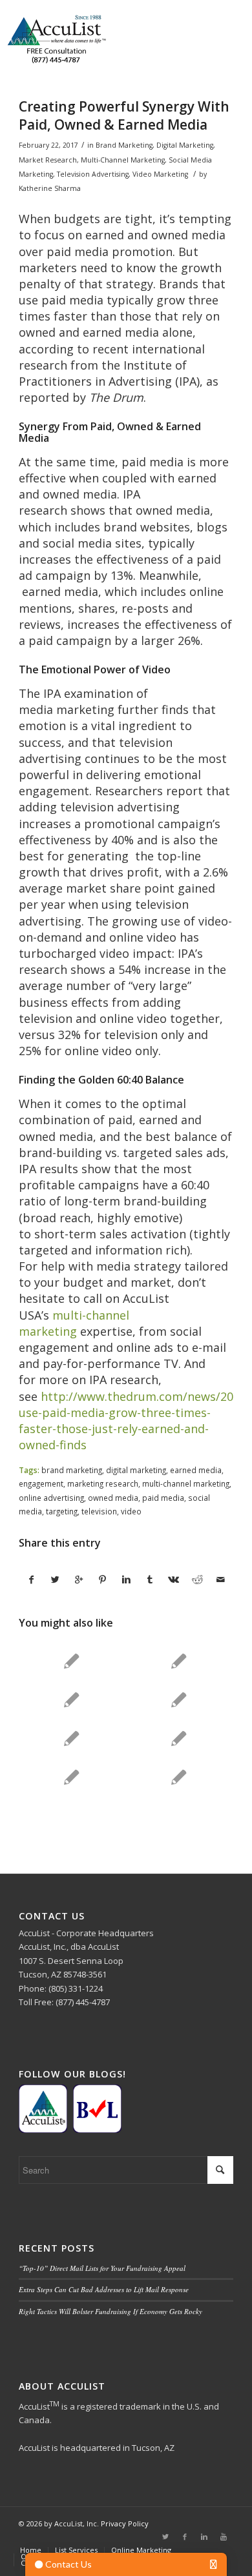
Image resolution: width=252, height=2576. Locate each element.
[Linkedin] (204, 2537)
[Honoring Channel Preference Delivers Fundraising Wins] (71, 1738)
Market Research (48, 160)
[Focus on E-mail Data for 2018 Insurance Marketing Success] (71, 1777)
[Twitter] (165, 2537)
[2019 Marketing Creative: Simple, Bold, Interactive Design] (71, 1699)
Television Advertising (93, 174)
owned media (113, 1498)
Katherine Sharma (50, 188)
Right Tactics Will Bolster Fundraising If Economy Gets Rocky (110, 2311)
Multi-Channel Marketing (123, 160)
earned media (196, 1470)
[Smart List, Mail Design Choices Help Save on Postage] (71, 1661)
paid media (163, 1498)
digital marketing (136, 1470)
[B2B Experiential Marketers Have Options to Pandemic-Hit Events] (179, 1699)
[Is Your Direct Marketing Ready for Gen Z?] (179, 1777)
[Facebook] (185, 2537)
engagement (41, 1483)
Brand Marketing (124, 145)
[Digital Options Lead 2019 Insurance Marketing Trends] (179, 1661)
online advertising (51, 1498)
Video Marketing (160, 174)
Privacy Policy (125, 2523)
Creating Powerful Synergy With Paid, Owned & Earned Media (124, 115)
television (99, 1511)
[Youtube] (224, 2537)
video (131, 1511)
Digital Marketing (185, 145)
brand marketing (72, 1470)
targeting (62, 1511)
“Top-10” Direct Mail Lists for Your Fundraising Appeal (102, 2268)
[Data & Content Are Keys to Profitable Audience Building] (179, 1738)
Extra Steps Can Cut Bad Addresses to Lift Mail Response (104, 2289)
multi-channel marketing (74, 1323)
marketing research (103, 1483)
